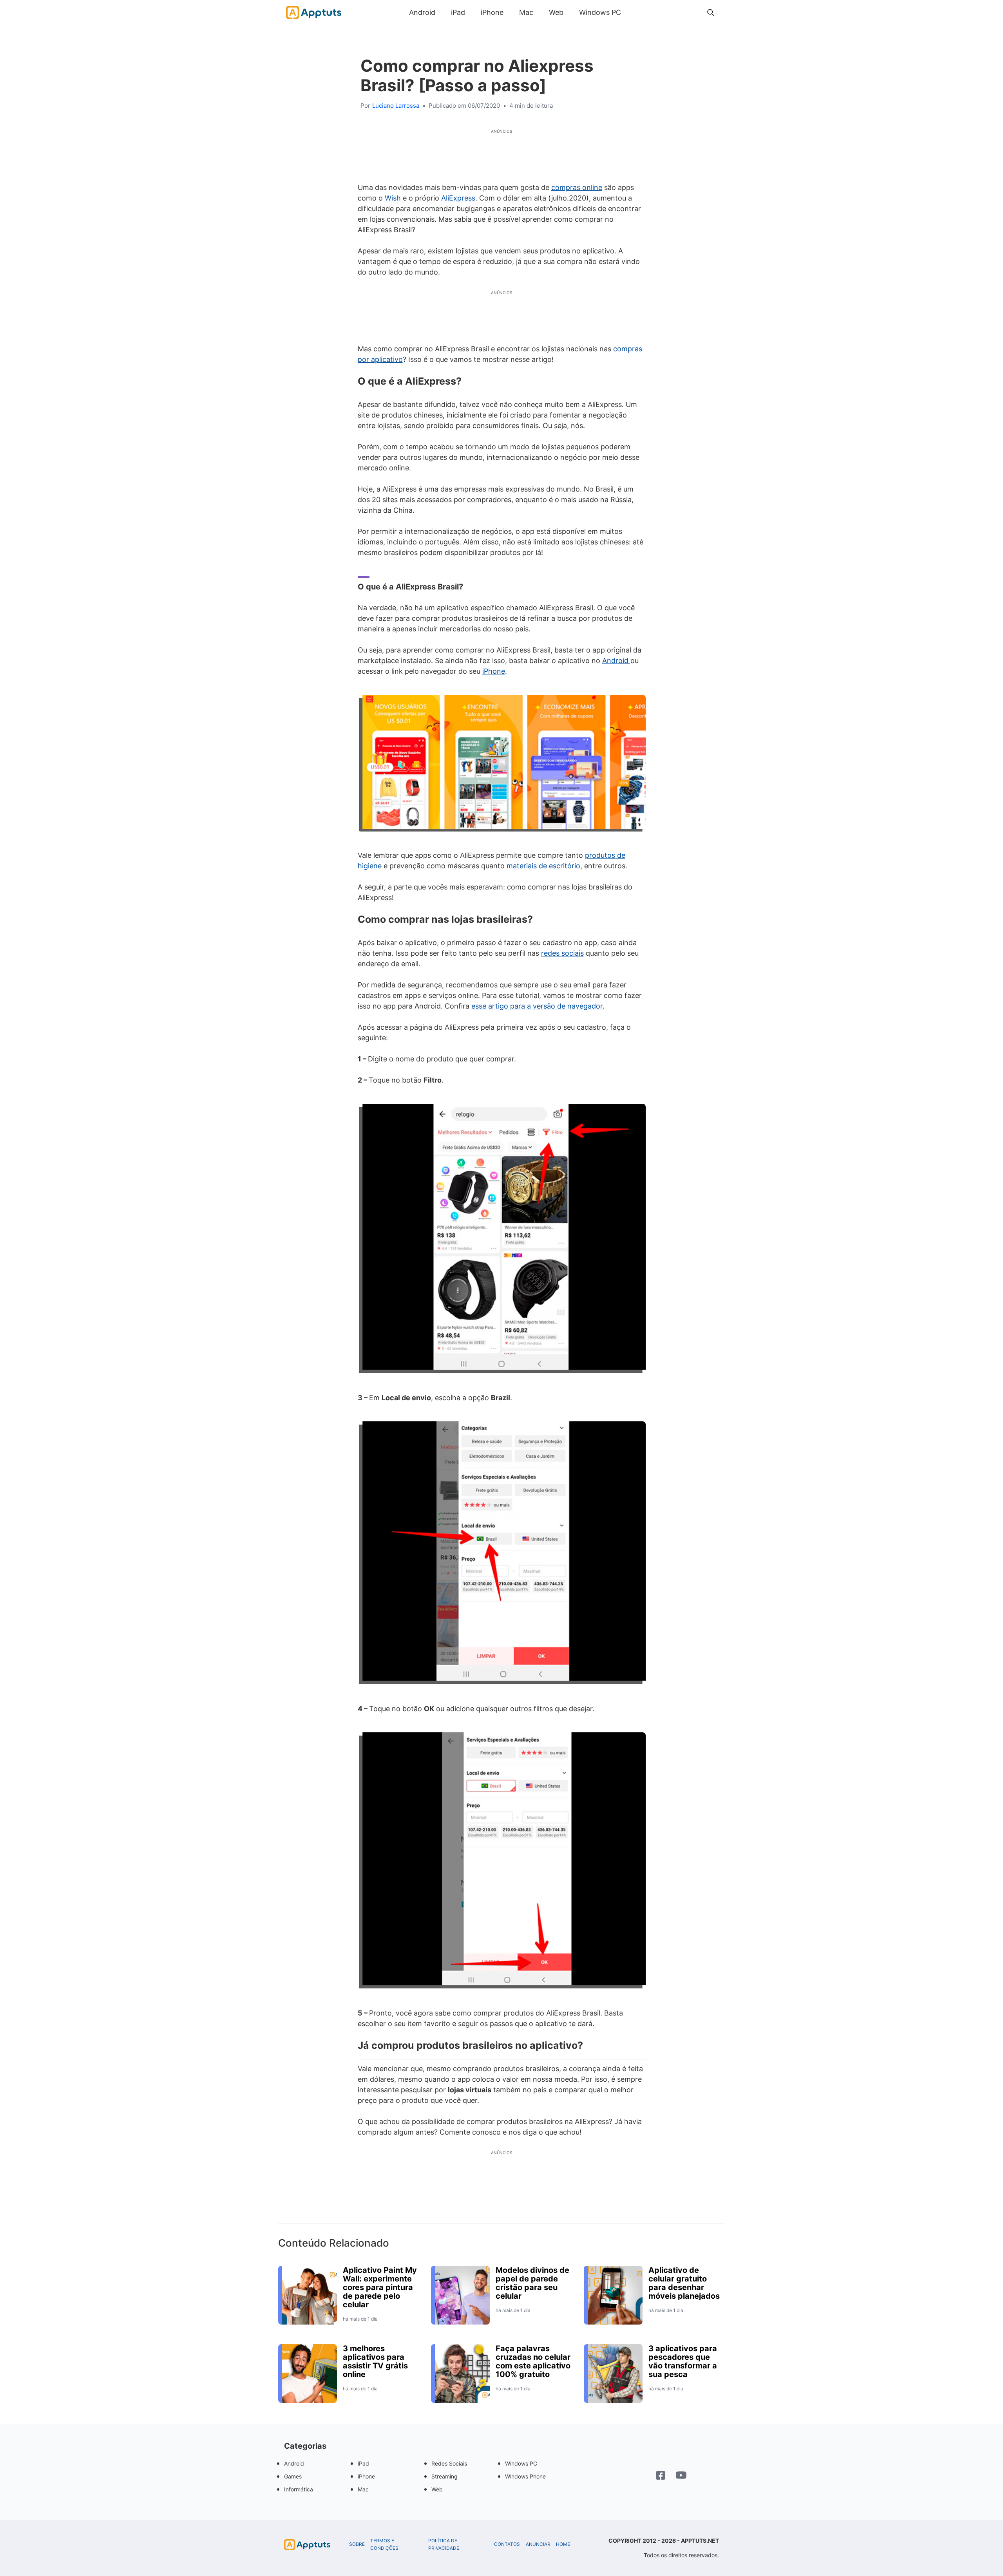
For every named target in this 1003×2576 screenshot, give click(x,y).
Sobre (357, 2544)
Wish (394, 198)
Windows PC (600, 12)
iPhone (492, 12)
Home (563, 2544)
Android (422, 12)
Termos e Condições (384, 2544)
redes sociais (562, 953)
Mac (526, 12)
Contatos (507, 2544)
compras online (577, 187)
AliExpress (458, 198)
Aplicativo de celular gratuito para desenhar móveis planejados (684, 2283)
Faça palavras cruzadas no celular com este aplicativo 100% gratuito (533, 2361)
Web (556, 12)
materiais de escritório (543, 866)
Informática (299, 2489)
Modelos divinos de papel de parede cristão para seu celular (532, 2283)
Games (293, 2476)
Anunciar (538, 2544)
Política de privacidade (444, 2544)
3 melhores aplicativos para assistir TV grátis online (375, 2361)
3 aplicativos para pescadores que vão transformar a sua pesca (683, 2361)
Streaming (444, 2476)
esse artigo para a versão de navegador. (538, 1006)
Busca (637, 12)
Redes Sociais (449, 2463)
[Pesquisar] (711, 13)
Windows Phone (525, 2476)
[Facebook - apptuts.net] (661, 2476)
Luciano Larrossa (396, 106)
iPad (458, 12)
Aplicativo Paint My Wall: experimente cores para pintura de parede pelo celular (380, 2287)
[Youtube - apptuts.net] (681, 2476)
